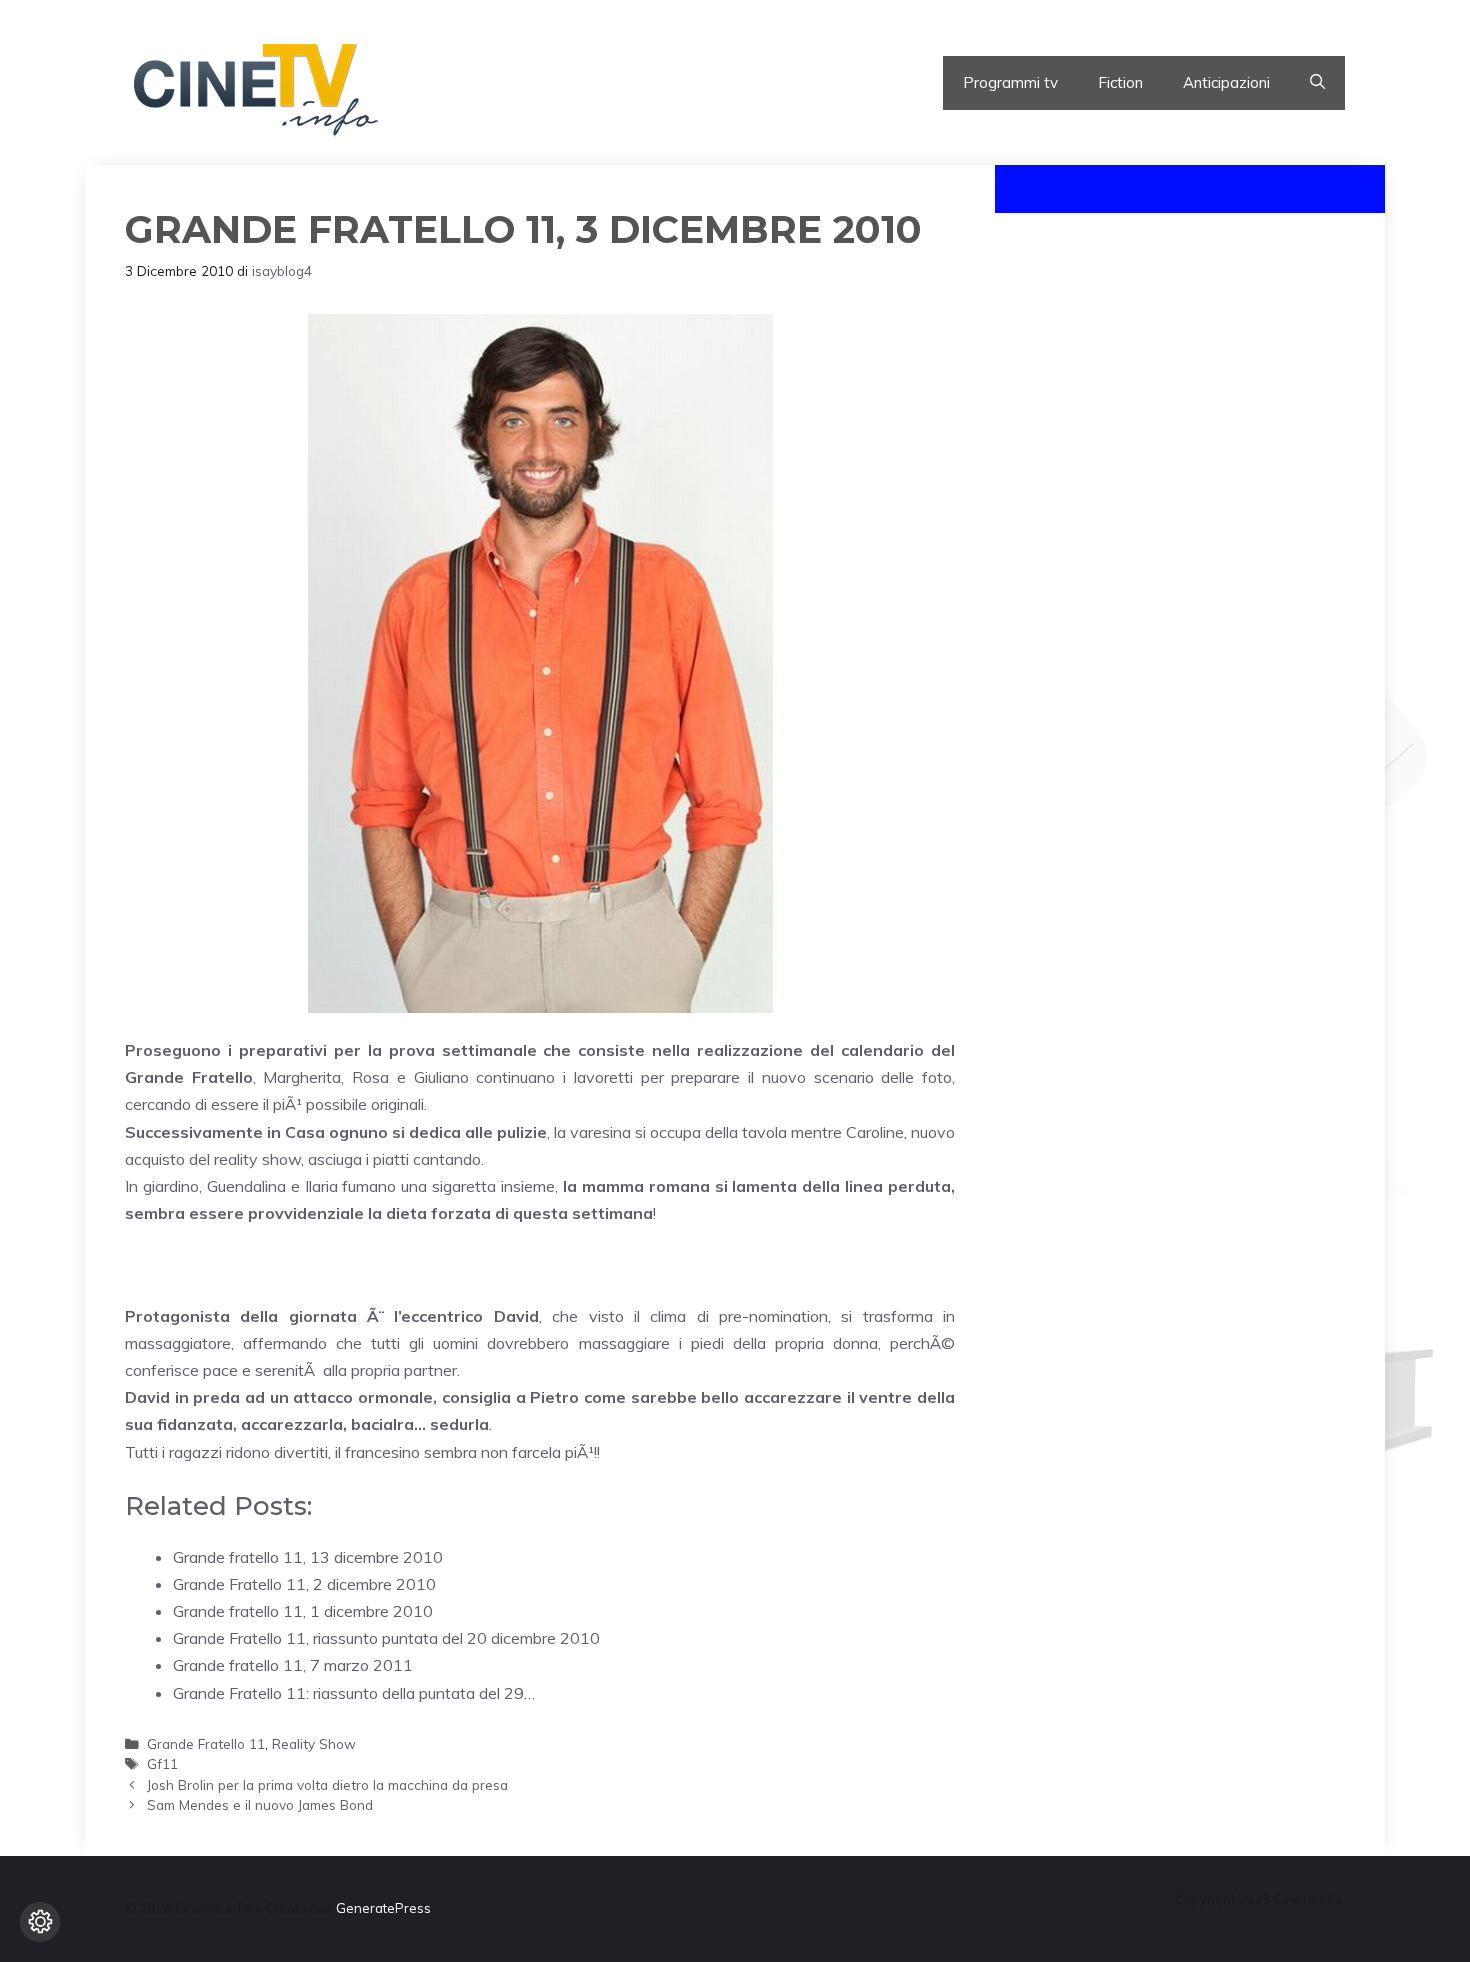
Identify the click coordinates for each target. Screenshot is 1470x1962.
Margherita (302, 1077)
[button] (1317, 83)
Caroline (875, 1132)
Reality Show (314, 1743)
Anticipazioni (1226, 82)
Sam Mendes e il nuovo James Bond (260, 1804)
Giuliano (441, 1077)
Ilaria (321, 1186)
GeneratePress (383, 1908)
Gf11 (162, 1763)
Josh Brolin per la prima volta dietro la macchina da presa (327, 1784)
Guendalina (246, 1186)
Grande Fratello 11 (206, 1743)
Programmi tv (1010, 82)
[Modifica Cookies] (40, 1922)
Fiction (1120, 82)
